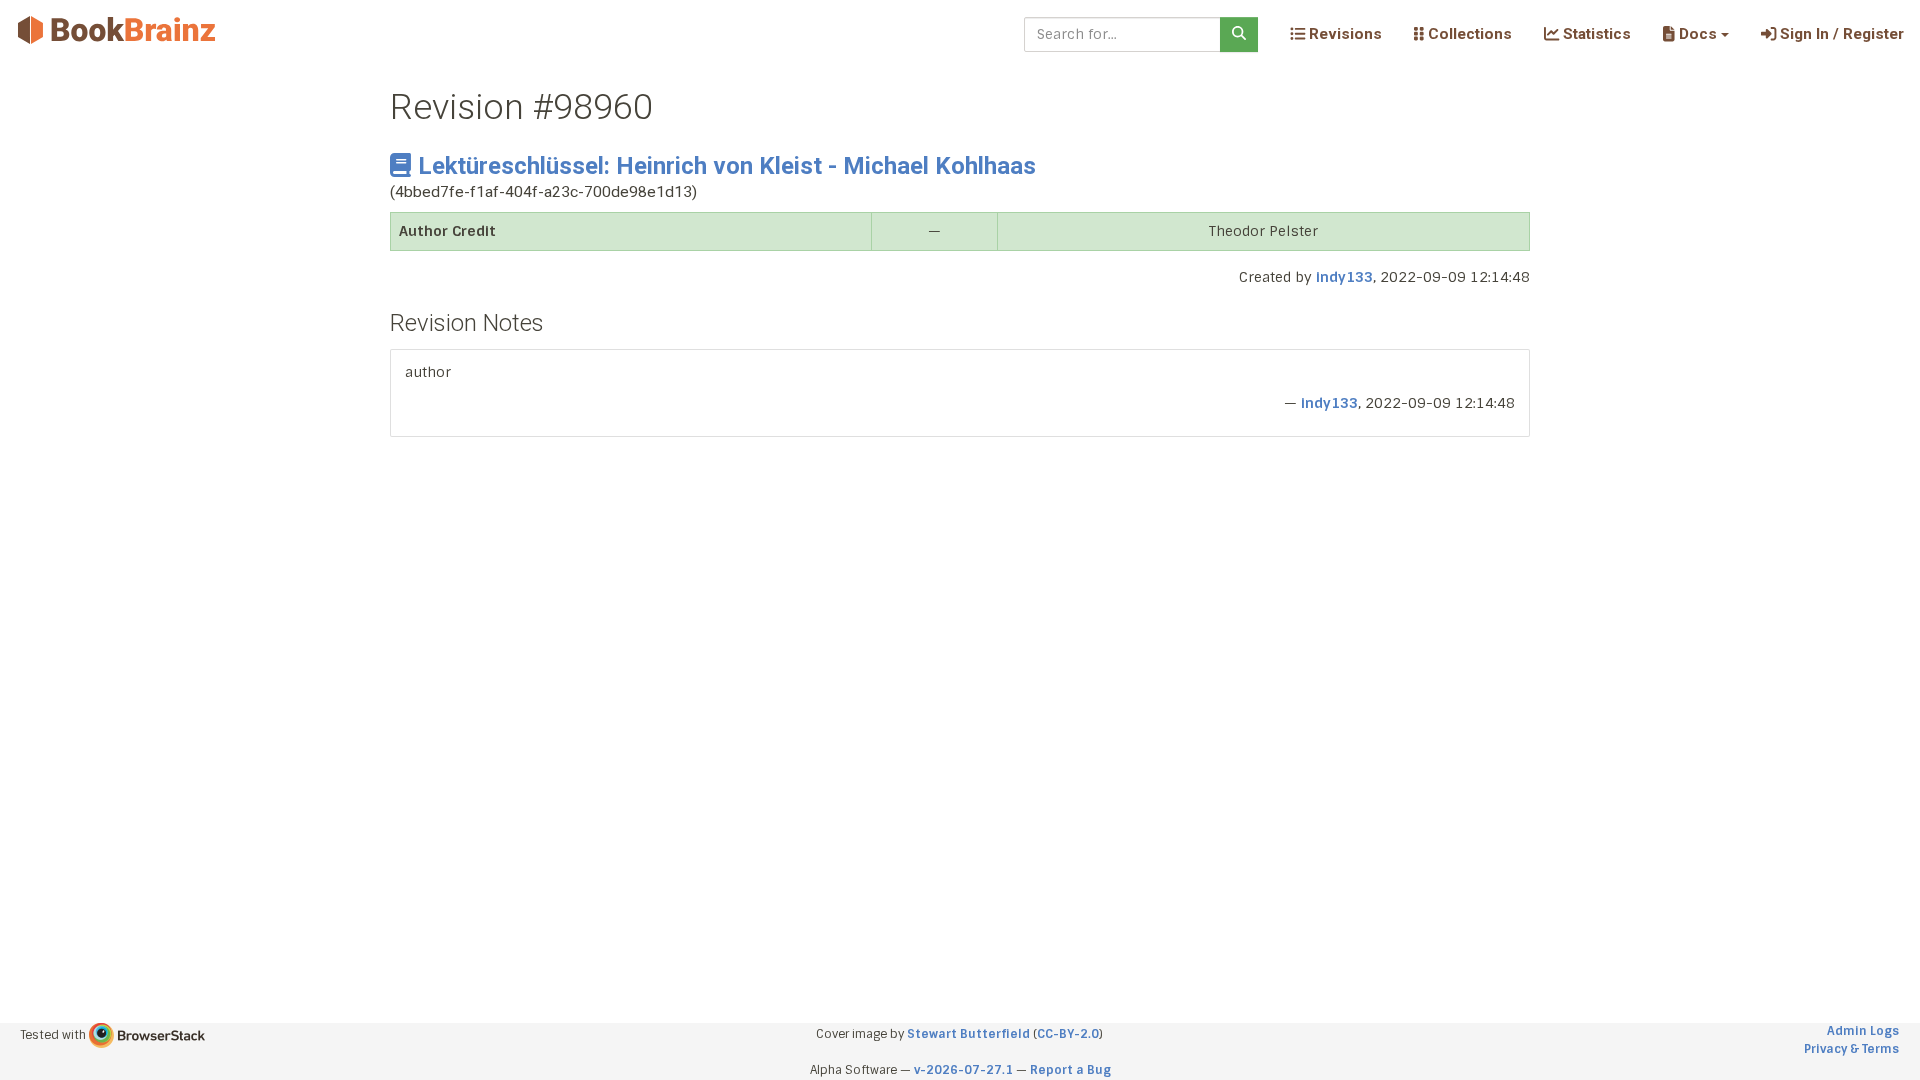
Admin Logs (1863, 1031)
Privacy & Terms (1851, 1049)
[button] (1695, 34)
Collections (1468, 34)
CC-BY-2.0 (1068, 1034)
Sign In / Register (1840, 34)
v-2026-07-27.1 (963, 1070)
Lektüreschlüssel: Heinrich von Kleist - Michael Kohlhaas (727, 166)
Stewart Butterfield (968, 1034)
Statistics (1595, 34)
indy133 (1344, 277)
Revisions (1343, 34)
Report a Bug (1070, 1070)
